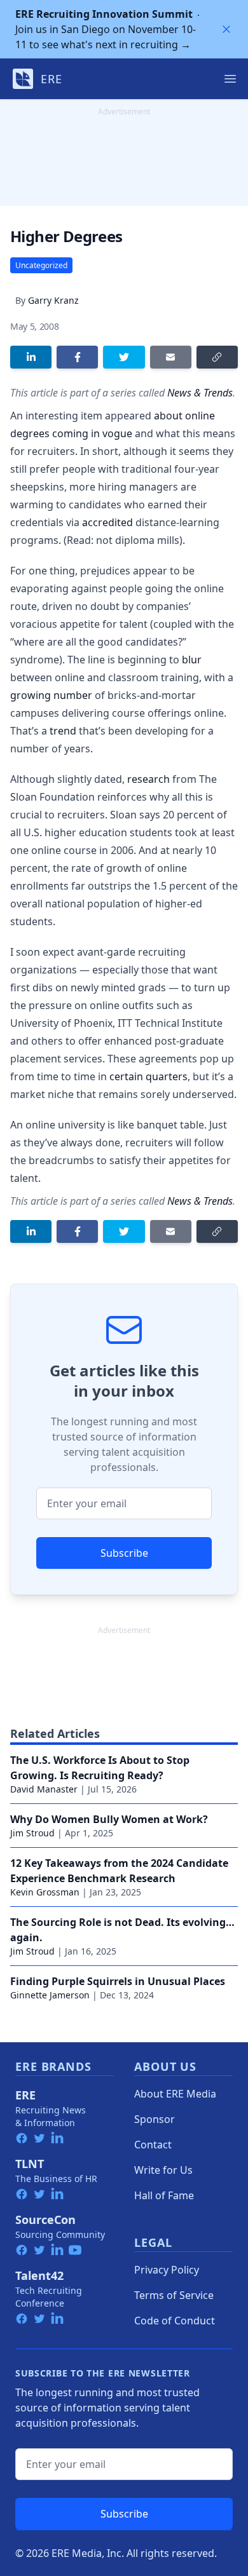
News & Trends (200, 393)
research (148, 779)
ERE (25, 2095)
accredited (107, 522)
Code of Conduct (175, 2321)
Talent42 (39, 2275)
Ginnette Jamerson (50, 1995)
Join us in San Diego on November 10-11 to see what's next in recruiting (106, 29)
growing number (51, 695)
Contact (153, 2145)
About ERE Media (175, 2094)
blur (192, 660)
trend (63, 731)
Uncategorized (41, 265)
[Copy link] (217, 357)
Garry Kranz (53, 300)
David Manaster (44, 1789)
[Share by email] (171, 357)
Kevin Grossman (45, 1892)
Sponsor (155, 2119)
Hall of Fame (164, 2195)
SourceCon (45, 2220)
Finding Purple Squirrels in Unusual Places (118, 1981)
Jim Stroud (32, 1833)
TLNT (30, 2164)
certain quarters (148, 1076)
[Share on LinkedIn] (31, 357)
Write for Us (163, 2170)
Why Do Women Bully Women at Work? (109, 1819)
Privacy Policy (167, 2270)
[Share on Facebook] (77, 357)
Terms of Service (174, 2295)
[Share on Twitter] (124, 357)
